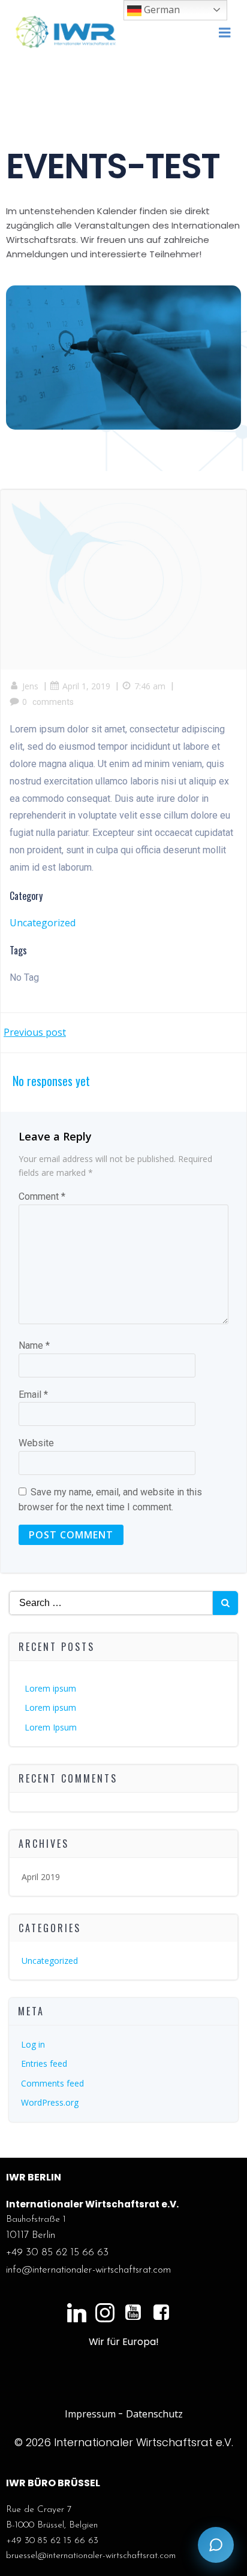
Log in (33, 2044)
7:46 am (150, 686)
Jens (30, 686)
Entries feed (44, 2063)
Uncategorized (43, 923)
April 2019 (41, 1877)
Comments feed (52, 2083)
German (161, 10)
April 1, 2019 (86, 686)
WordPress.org (50, 2102)
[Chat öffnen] (216, 2545)
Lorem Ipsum (51, 1727)
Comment (42, 1196)
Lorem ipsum (50, 1688)
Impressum (90, 2414)
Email (33, 1395)
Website (36, 1443)
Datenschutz (154, 2414)
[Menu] (225, 33)
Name (34, 1345)
